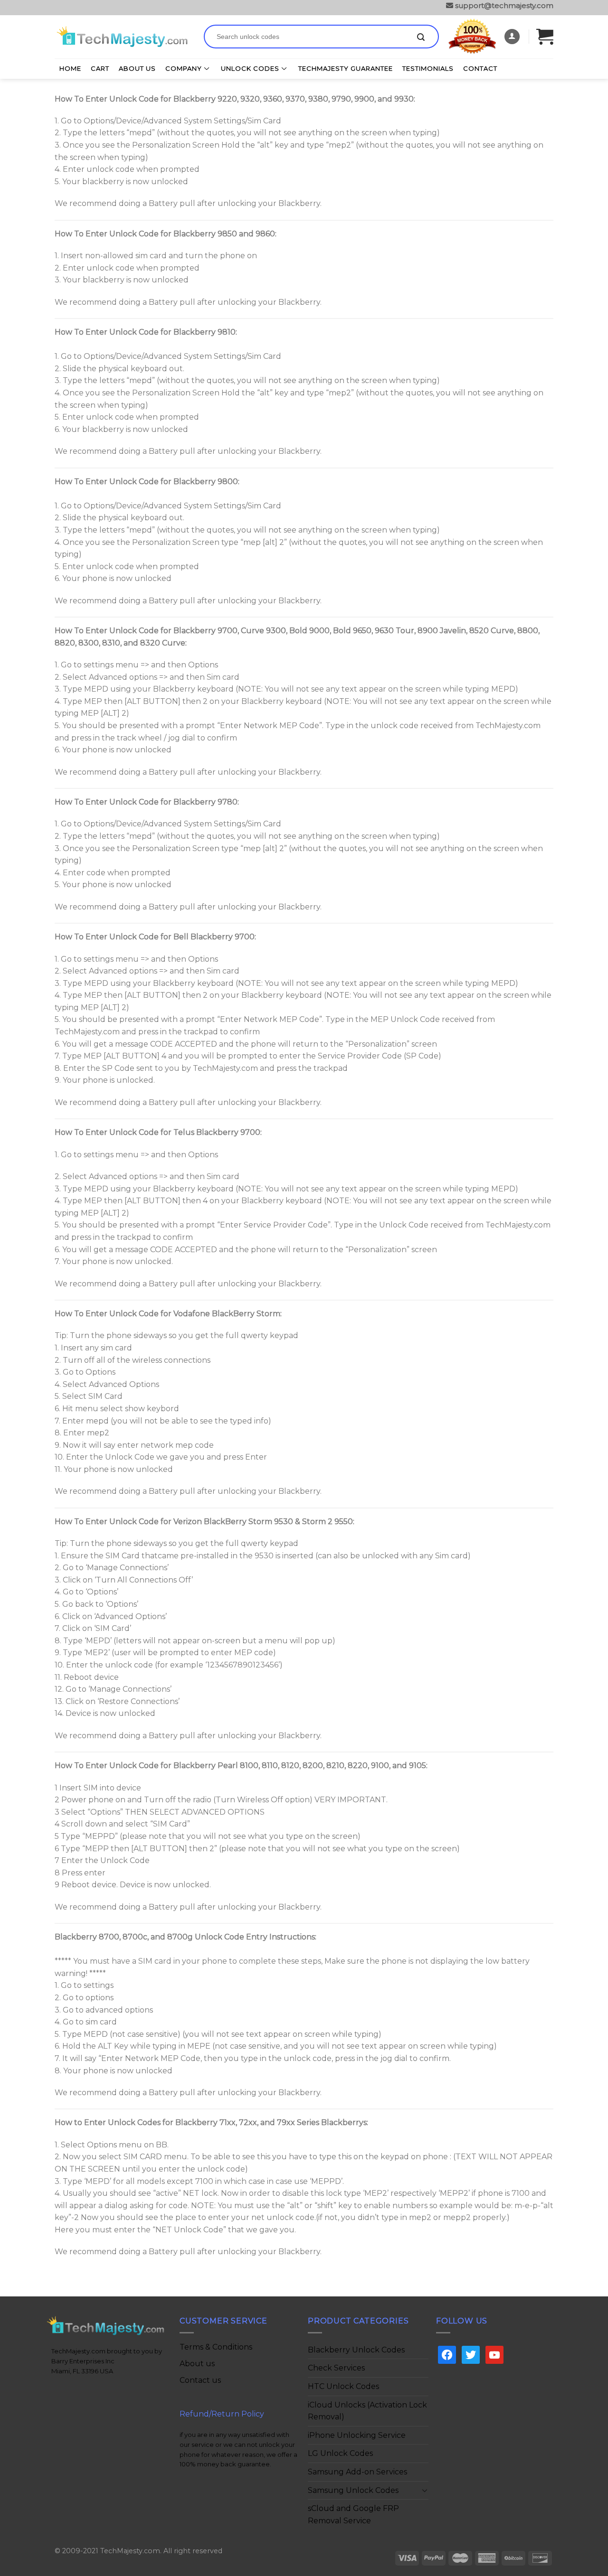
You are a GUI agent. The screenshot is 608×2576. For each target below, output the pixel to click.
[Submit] (421, 37)
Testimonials (428, 68)
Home (70, 68)
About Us (137, 68)
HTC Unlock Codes (343, 2386)
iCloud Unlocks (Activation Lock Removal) (367, 2411)
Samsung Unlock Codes (353, 2490)
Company (184, 68)
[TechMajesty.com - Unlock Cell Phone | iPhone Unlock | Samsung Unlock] (122, 37)
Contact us (200, 2380)
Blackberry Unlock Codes (356, 2350)
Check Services (336, 2368)
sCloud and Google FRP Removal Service (353, 2515)
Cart (100, 68)
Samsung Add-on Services (357, 2472)
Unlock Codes (250, 68)
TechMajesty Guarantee (346, 68)
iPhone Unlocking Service (357, 2435)
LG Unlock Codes (340, 2453)
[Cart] (545, 36)
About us (197, 2364)
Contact (480, 68)
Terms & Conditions (216, 2347)
